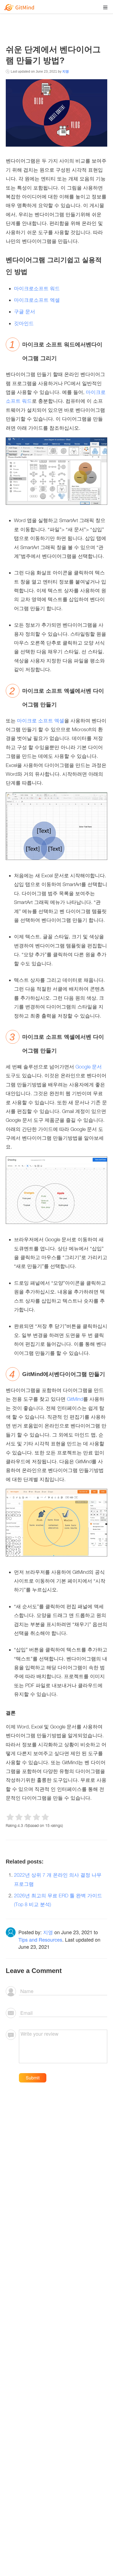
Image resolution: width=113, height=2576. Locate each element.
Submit (33, 2078)
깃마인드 (24, 323)
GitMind (75, 1399)
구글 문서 (25, 312)
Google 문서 (89, 1067)
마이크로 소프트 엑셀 (41, 721)
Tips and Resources (40, 1939)
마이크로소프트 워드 (37, 288)
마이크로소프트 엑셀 (37, 300)
